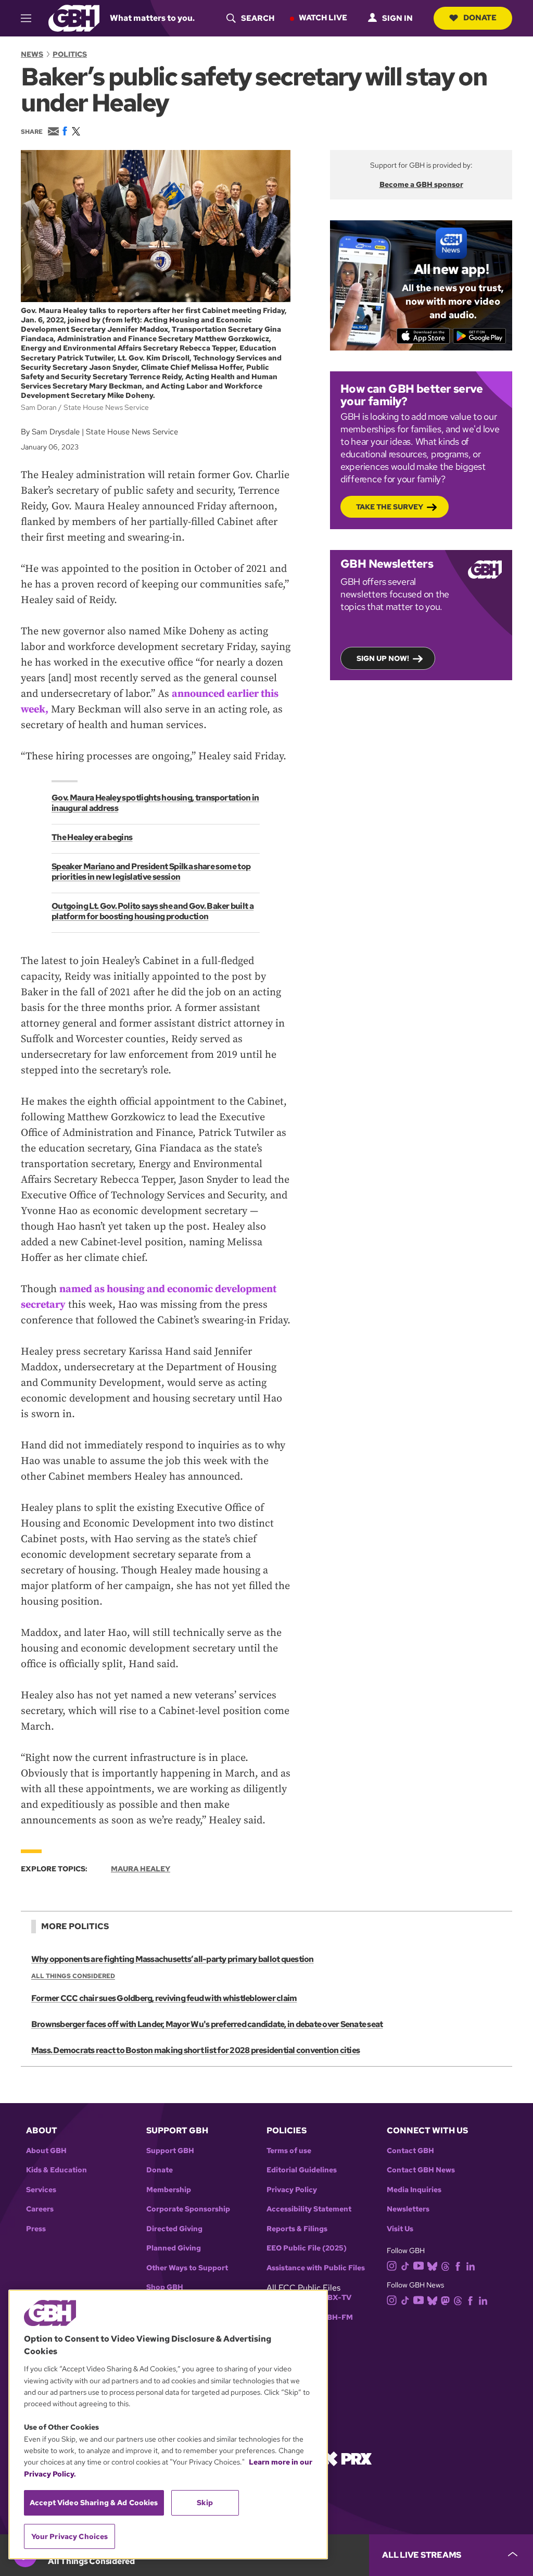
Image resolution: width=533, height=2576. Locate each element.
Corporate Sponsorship (188, 2209)
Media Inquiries (414, 2190)
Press (36, 2229)
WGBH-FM (333, 2317)
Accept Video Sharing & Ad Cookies (94, 2503)
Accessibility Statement (309, 2209)
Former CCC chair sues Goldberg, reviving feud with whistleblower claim (164, 1998)
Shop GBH (165, 2287)
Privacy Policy (292, 2190)
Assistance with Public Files (316, 2268)
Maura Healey (141, 1869)
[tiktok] (405, 2266)
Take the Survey (390, 507)
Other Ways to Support (187, 2268)
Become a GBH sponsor (421, 184)
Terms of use (289, 2151)
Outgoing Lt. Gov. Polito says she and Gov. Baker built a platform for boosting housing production (153, 911)
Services (41, 2190)
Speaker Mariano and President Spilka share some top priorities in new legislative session (151, 872)
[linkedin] (471, 2266)
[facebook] (458, 2266)
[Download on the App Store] (423, 336)
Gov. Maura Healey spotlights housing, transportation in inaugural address (155, 803)
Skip (205, 2503)
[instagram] (392, 2265)
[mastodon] (445, 2300)
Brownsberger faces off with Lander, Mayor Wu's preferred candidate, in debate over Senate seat (207, 2024)
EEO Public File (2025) (307, 2248)
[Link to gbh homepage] (74, 17)
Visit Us (400, 2229)
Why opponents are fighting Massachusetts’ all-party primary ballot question (173, 1959)
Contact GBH (410, 2151)
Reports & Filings (297, 2229)
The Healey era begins (92, 837)
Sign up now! (383, 658)
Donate (480, 18)
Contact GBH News (421, 2170)
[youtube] (418, 2265)
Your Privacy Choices (70, 2536)
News (32, 54)
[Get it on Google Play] (480, 336)
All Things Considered (73, 1976)
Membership (169, 2190)
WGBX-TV (333, 2298)
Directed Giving (174, 2229)
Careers (40, 2209)
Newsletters (408, 2209)
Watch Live (323, 18)
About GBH (46, 2151)
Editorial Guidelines (302, 2170)
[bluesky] (432, 2266)
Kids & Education (56, 2170)
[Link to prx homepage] (347, 2458)
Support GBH (170, 2151)
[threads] (445, 2266)
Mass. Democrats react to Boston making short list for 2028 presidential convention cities (195, 2050)
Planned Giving (174, 2248)
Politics (70, 54)
